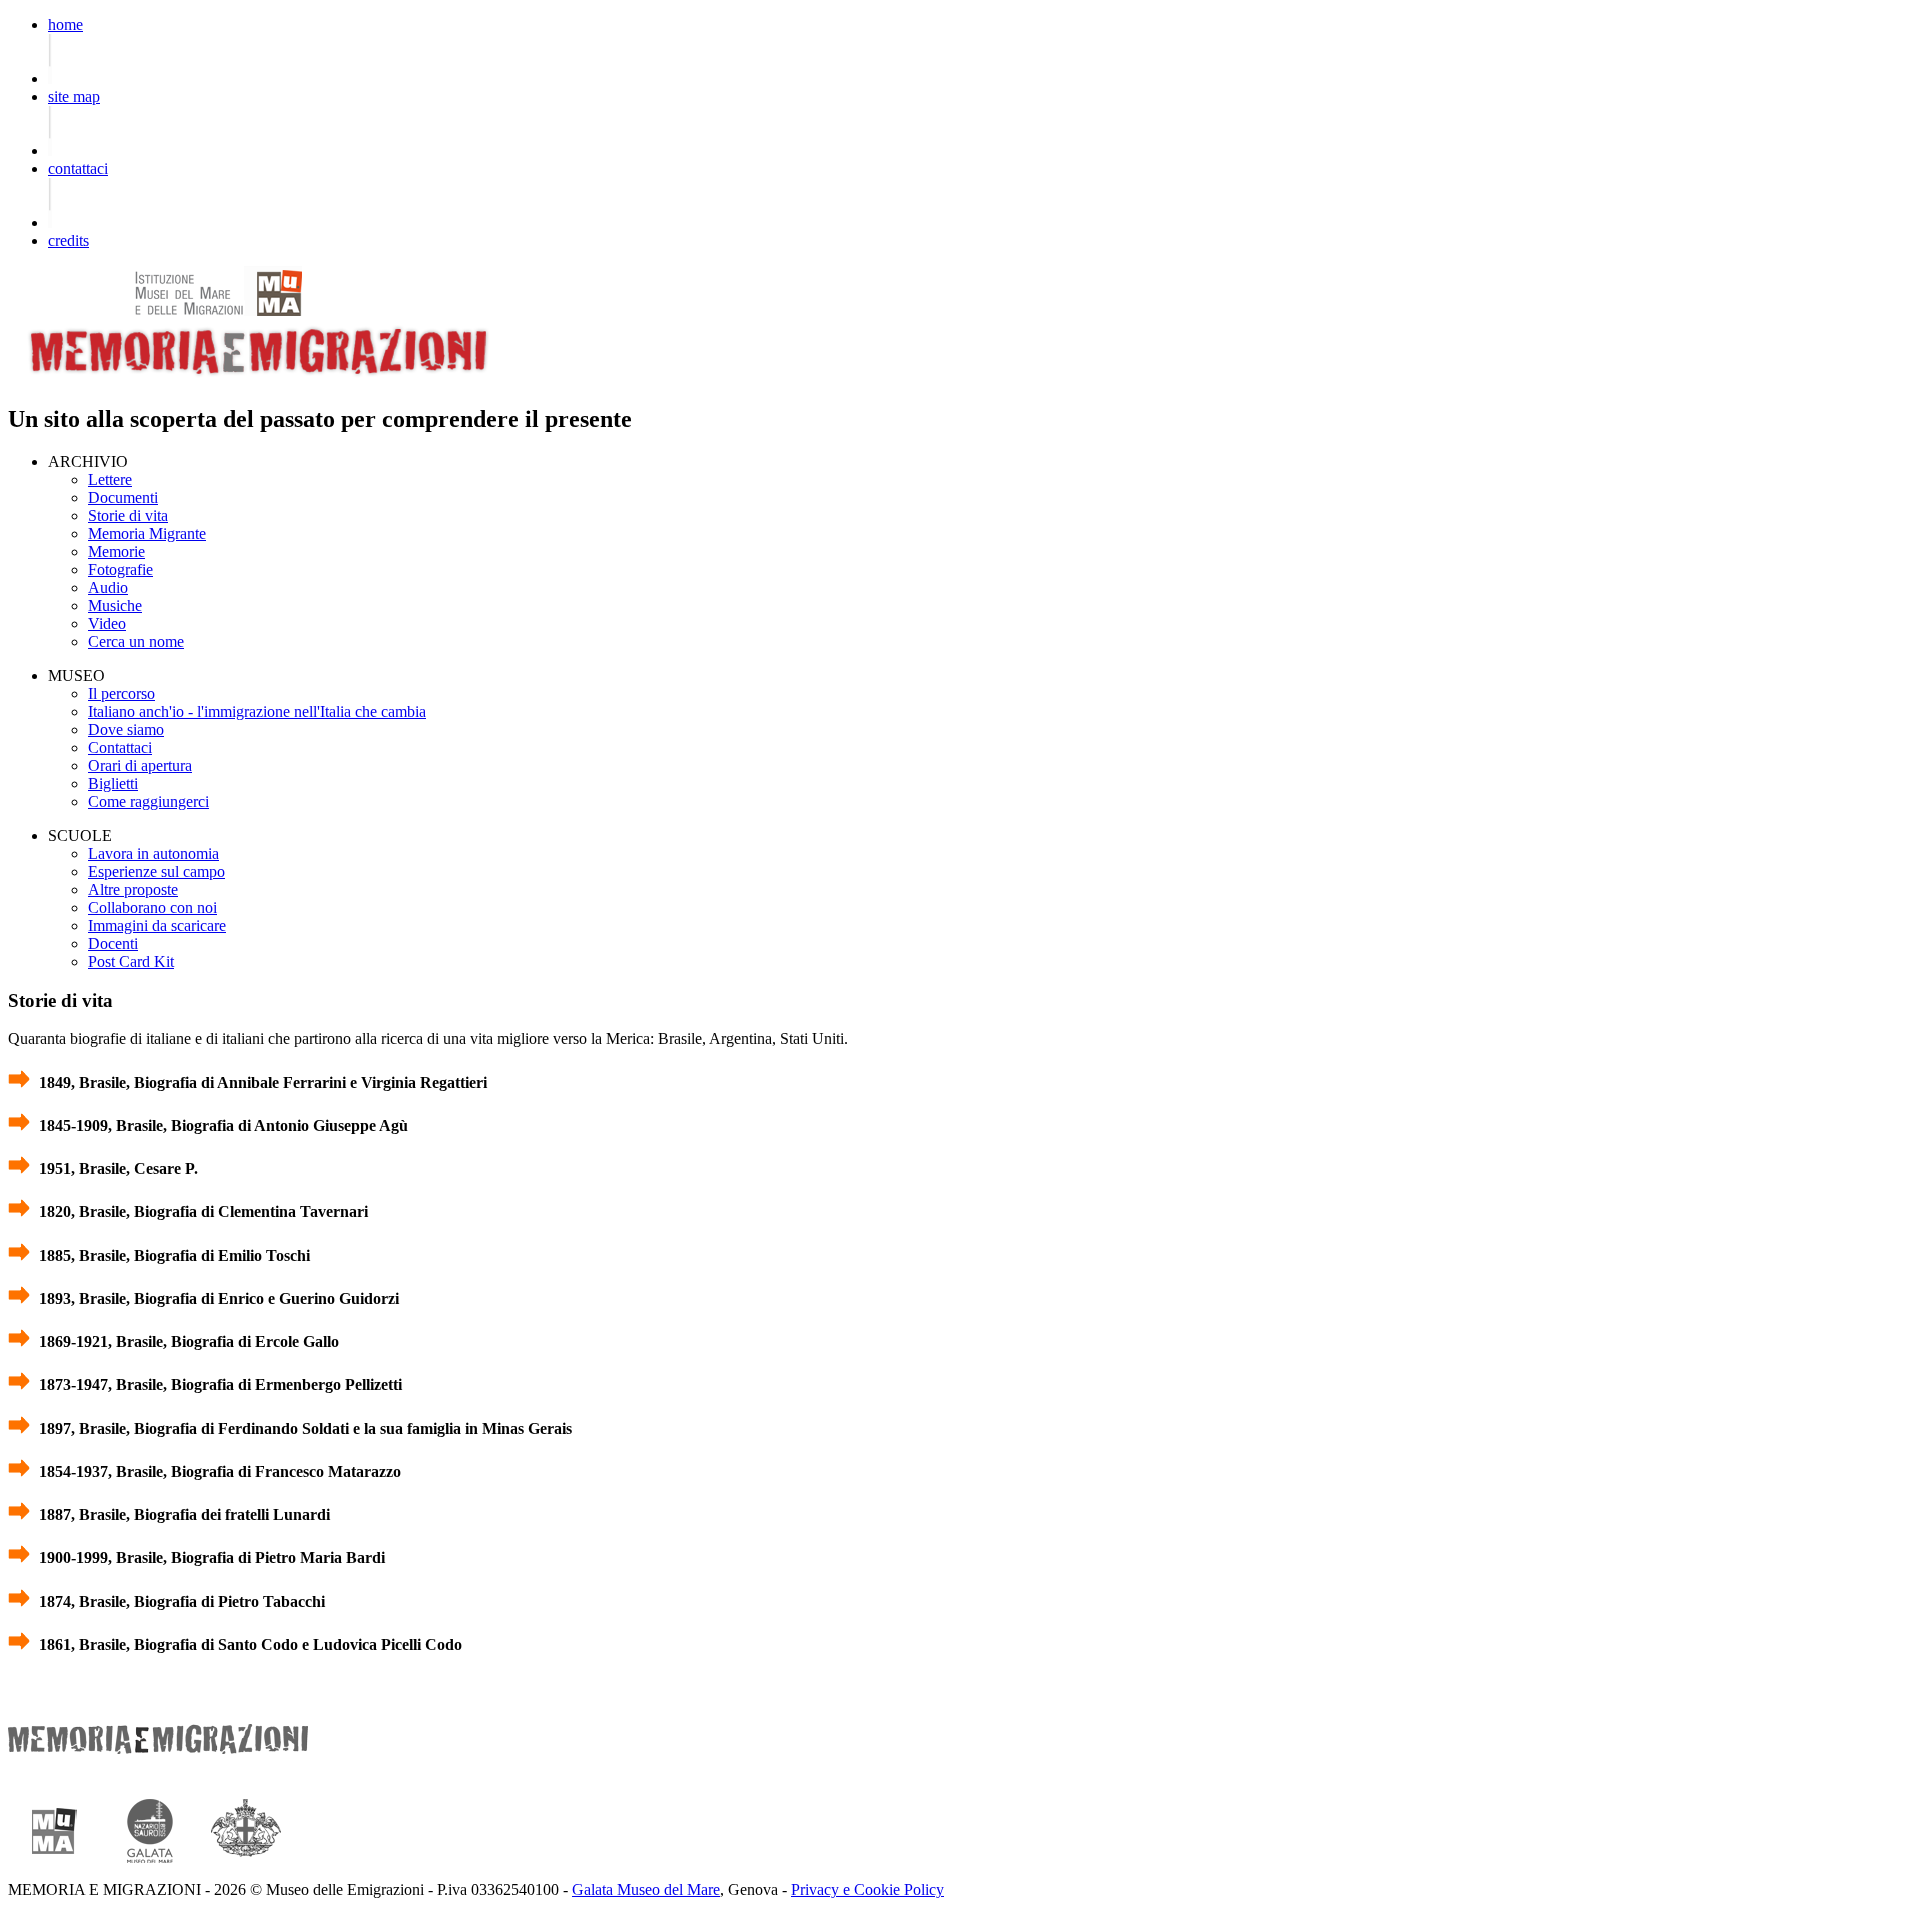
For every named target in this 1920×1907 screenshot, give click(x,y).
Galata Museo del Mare (646, 1889)
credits (68, 240)
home (65, 24)
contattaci (78, 168)
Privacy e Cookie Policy (867, 1889)
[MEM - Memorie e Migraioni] (258, 380)
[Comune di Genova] (246, 1871)
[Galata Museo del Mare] (150, 1871)
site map (74, 96)
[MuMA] (168, 310)
